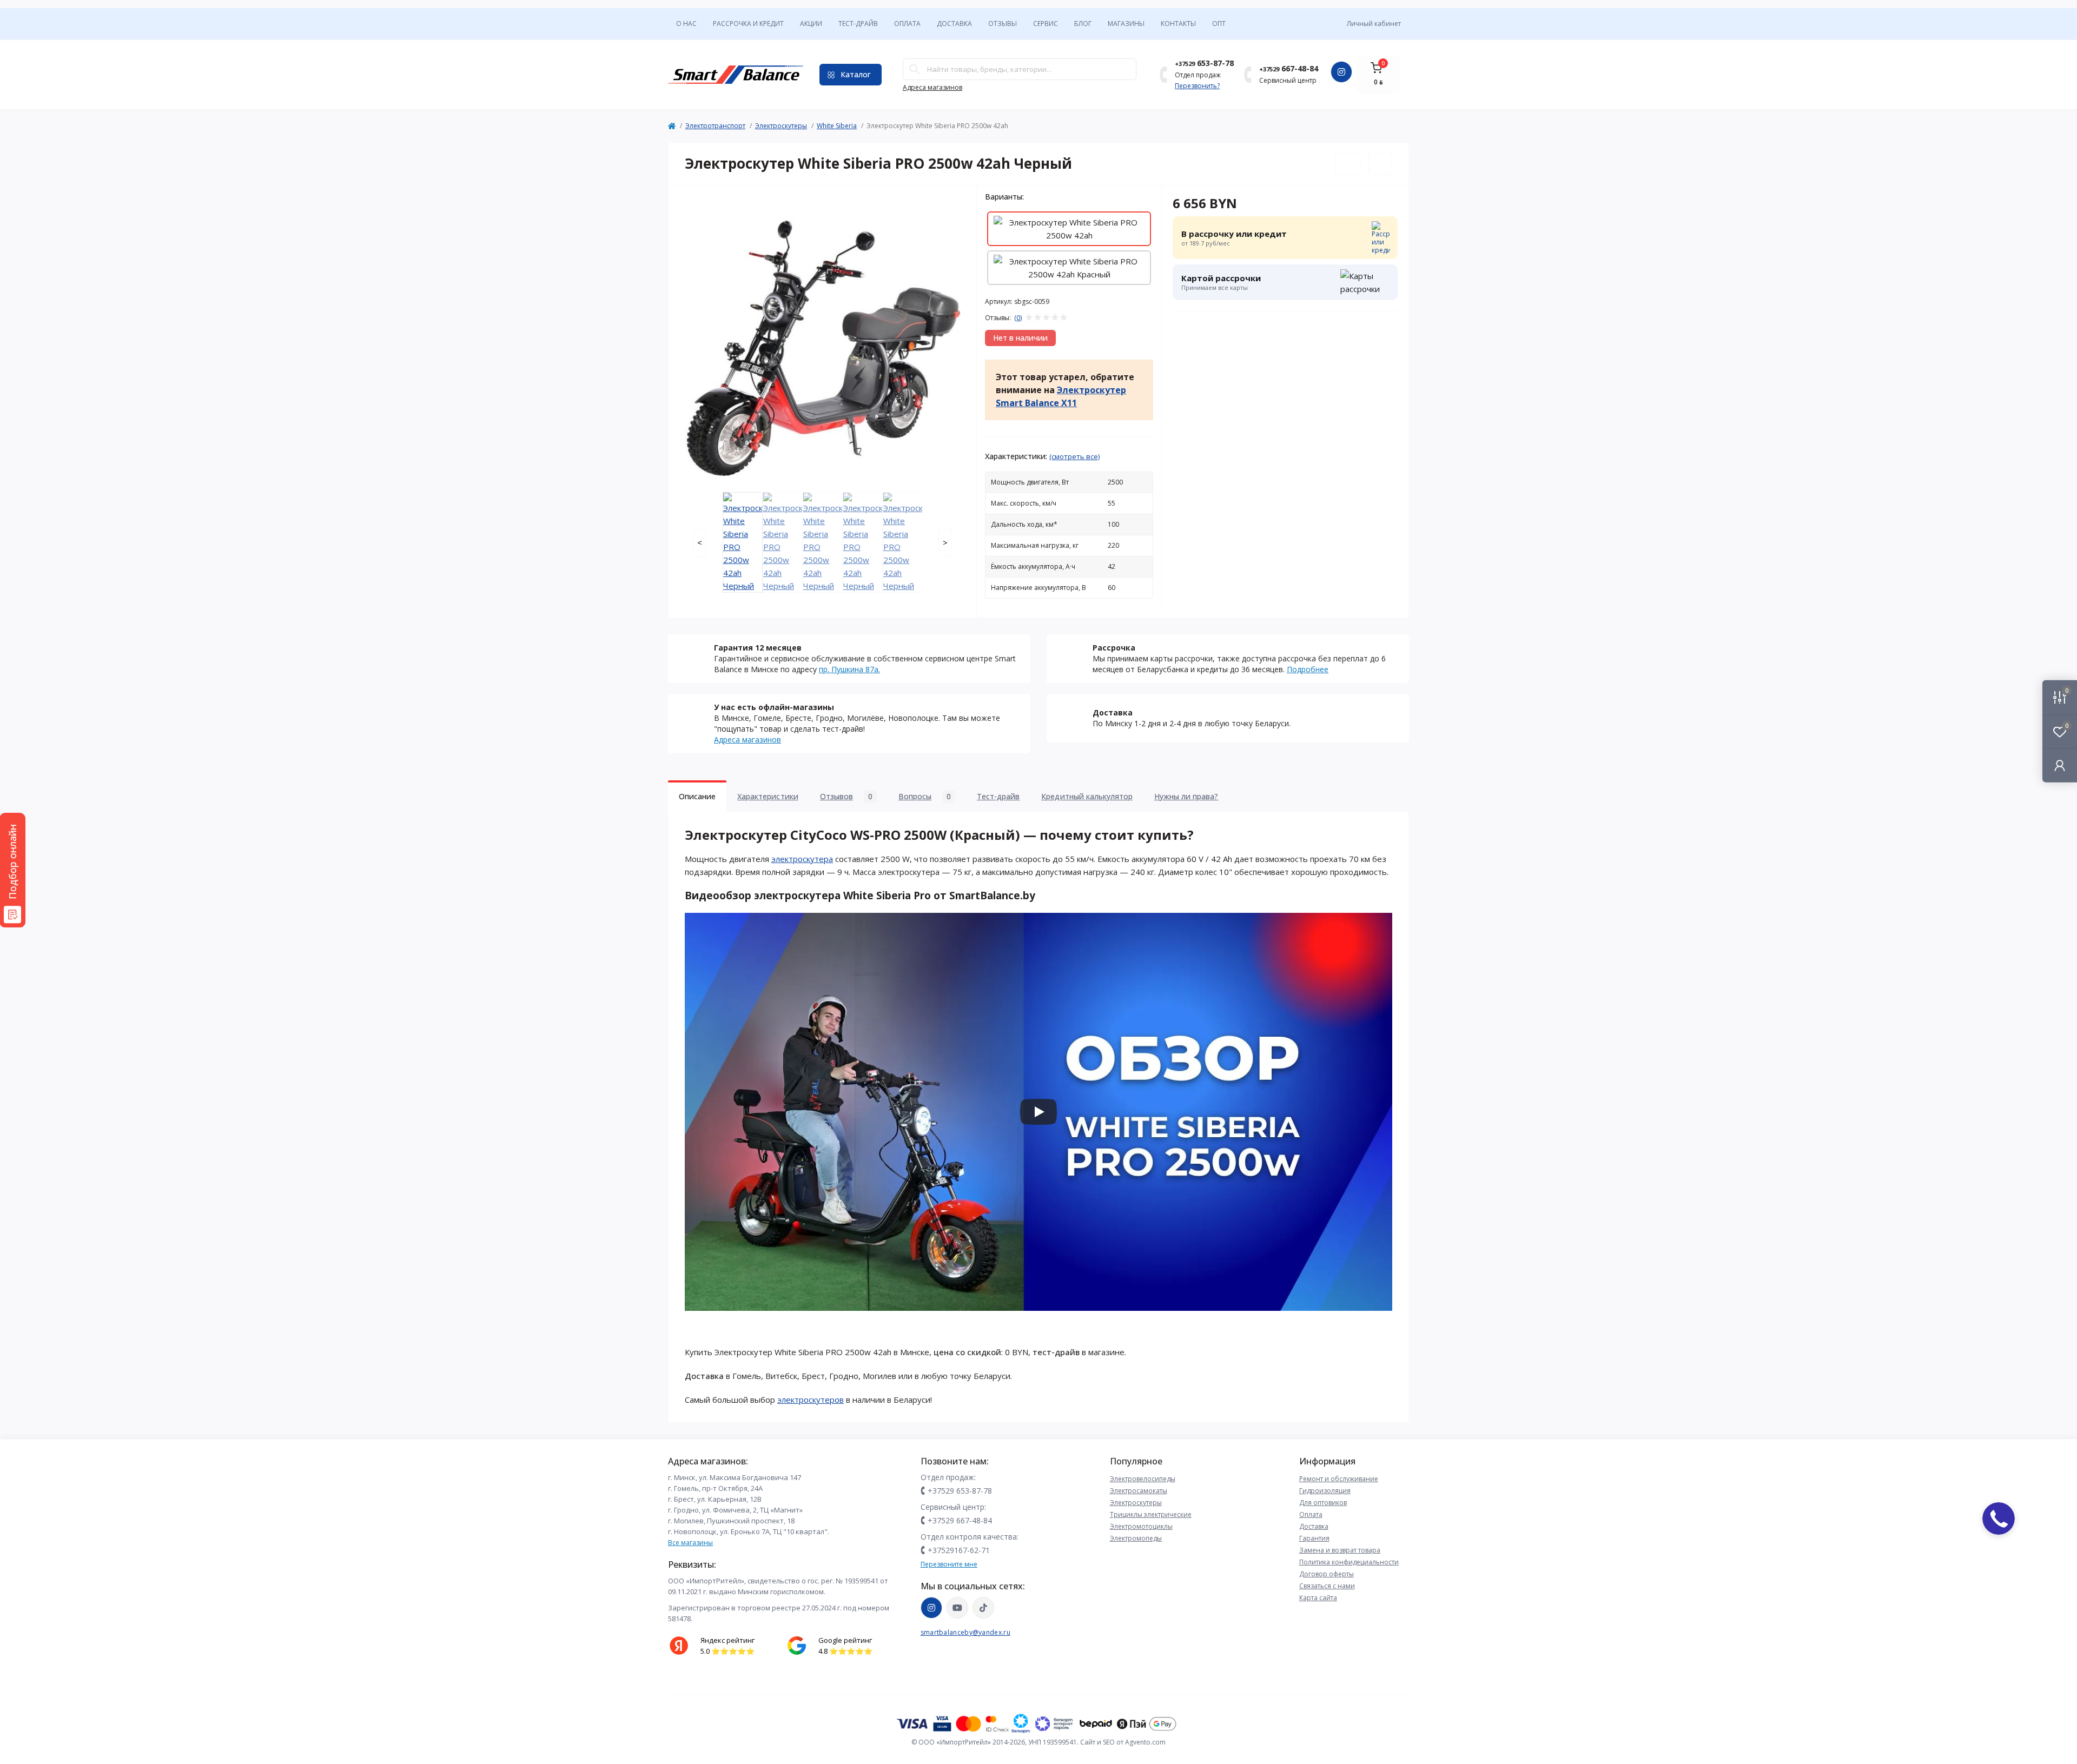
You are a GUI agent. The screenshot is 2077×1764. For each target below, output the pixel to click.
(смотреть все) (1074, 456)
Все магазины (690, 1543)
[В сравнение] (1380, 163)
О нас (686, 24)
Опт (1219, 24)
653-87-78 (1204, 63)
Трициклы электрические (1151, 1514)
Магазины (1126, 24)
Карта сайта (1318, 1598)
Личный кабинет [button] (1374, 24)
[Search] (915, 69)
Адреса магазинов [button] (932, 87)
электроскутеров (811, 1400)
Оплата (907, 24)
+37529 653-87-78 (960, 1491)
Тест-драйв (858, 24)
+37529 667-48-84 (960, 1520)
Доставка (954, 24)
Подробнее (1308, 669)
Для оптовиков (1323, 1503)
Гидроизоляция (1325, 1491)
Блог (1083, 24)
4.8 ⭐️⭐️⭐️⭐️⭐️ (845, 1651)
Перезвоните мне (949, 1564)
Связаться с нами (1327, 1586)
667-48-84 (1289, 68)
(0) (1018, 318)
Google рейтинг (845, 1640)
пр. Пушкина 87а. (849, 669)
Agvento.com (1145, 1742)
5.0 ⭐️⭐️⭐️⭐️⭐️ (727, 1651)
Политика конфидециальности (1349, 1562)
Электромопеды (1136, 1538)
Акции (811, 24)
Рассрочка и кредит (748, 24)
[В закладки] (1348, 163)
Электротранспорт (715, 126)
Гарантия (1314, 1538)
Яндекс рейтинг (727, 1640)
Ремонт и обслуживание (1339, 1479)
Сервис (1046, 24)
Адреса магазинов (748, 740)
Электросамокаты (1139, 1491)
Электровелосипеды (1143, 1479)
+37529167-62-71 (959, 1550)
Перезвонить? (1197, 86)
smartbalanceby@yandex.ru (965, 1632)
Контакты (1178, 24)
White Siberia (837, 126)
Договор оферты (1327, 1574)
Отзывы (1003, 24)
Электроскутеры (781, 126)
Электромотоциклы (1141, 1526)
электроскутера (802, 859)
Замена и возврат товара (1340, 1550)
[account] (2060, 765)
